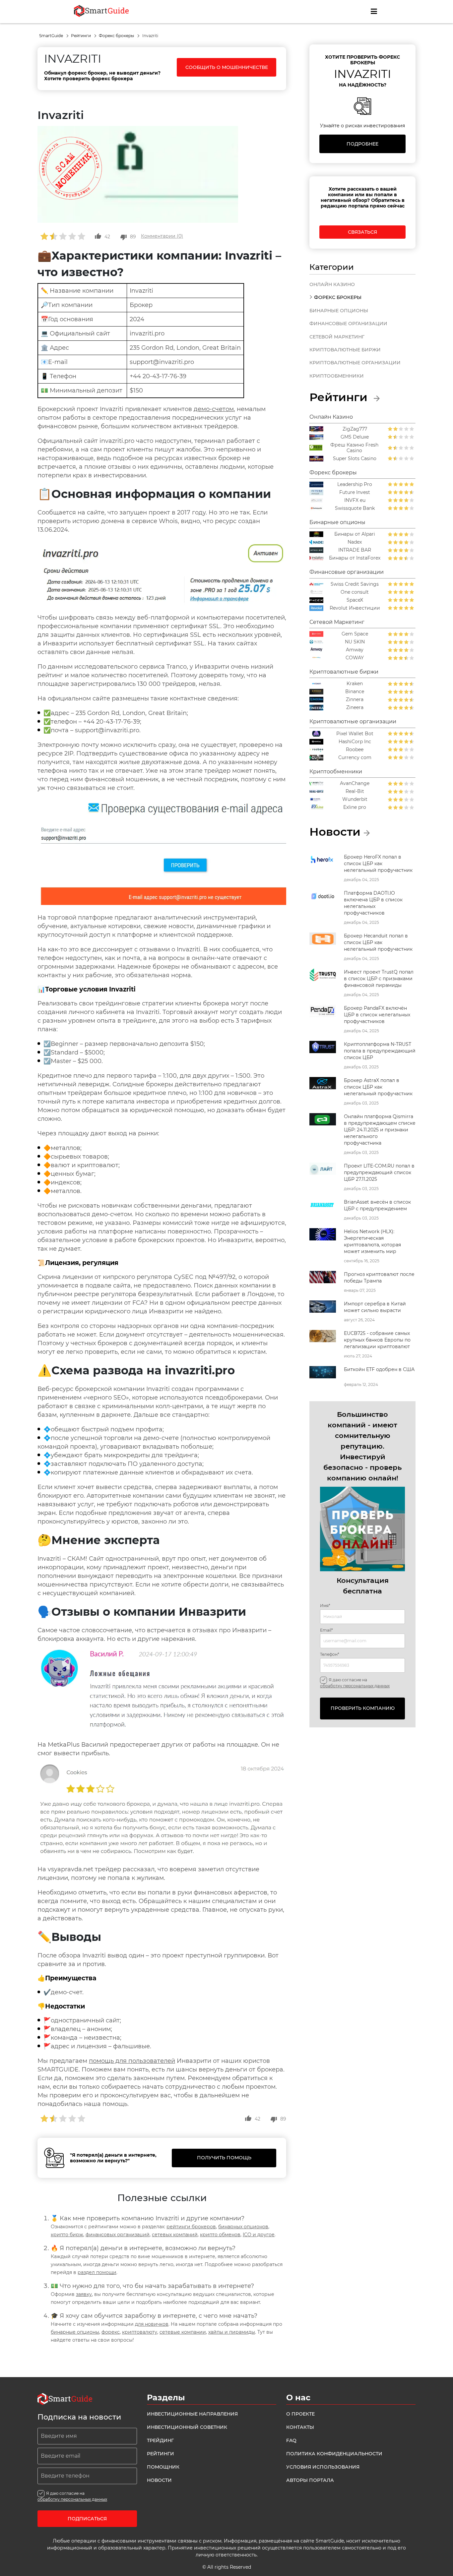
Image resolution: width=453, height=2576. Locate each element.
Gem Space (355, 634)
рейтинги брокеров (191, 2227)
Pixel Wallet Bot (355, 734)
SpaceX (355, 600)
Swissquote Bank (355, 508)
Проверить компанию (363, 1708)
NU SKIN (355, 642)
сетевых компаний (175, 2235)
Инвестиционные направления (192, 2414)
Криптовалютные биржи (345, 350)
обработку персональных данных (355, 1686)
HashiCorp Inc (355, 742)
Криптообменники (337, 376)
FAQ (291, 2440)
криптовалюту (140, 2332)
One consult (355, 592)
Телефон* (330, 1654)
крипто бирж (67, 2235)
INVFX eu (355, 500)
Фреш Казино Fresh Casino (354, 448)
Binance (355, 692)
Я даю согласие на (355, 1683)
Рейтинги (81, 36)
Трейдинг (160, 2440)
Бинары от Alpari (355, 534)
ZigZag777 (355, 429)
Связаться (362, 232)
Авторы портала (310, 2480)
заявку (84, 2294)
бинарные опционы (75, 2332)
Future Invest (355, 492)
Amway (355, 650)
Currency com (355, 758)
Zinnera (355, 700)
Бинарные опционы (339, 311)
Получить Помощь (224, 2158)
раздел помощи (97, 2272)
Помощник (163, 2467)
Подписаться (87, 2519)
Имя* (325, 1606)
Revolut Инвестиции (355, 608)
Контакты (300, 2427)
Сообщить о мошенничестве (227, 67)
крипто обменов (220, 2235)
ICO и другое (259, 2235)
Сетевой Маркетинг (337, 337)
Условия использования (323, 2467)
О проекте (300, 2414)
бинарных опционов (243, 2227)
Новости (159, 2480)
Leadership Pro (355, 484)
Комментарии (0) (162, 236)
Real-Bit (355, 791)
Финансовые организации (348, 324)
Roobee (355, 750)
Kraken (355, 684)
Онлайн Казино (332, 284)
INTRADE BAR (355, 550)
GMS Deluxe (355, 437)
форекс (111, 2332)
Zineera (355, 708)
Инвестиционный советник (187, 2427)
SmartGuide (52, 36)
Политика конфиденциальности (334, 2454)
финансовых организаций (118, 2235)
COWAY (355, 658)
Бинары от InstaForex (355, 558)
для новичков (152, 2324)
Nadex (355, 542)
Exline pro (355, 807)
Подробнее (362, 144)
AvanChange (355, 783)
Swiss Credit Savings (355, 584)
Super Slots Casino (355, 459)
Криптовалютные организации (355, 363)
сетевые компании (183, 2332)
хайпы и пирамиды (232, 2332)
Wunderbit (355, 799)
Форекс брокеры (117, 36)
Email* (326, 1630)
